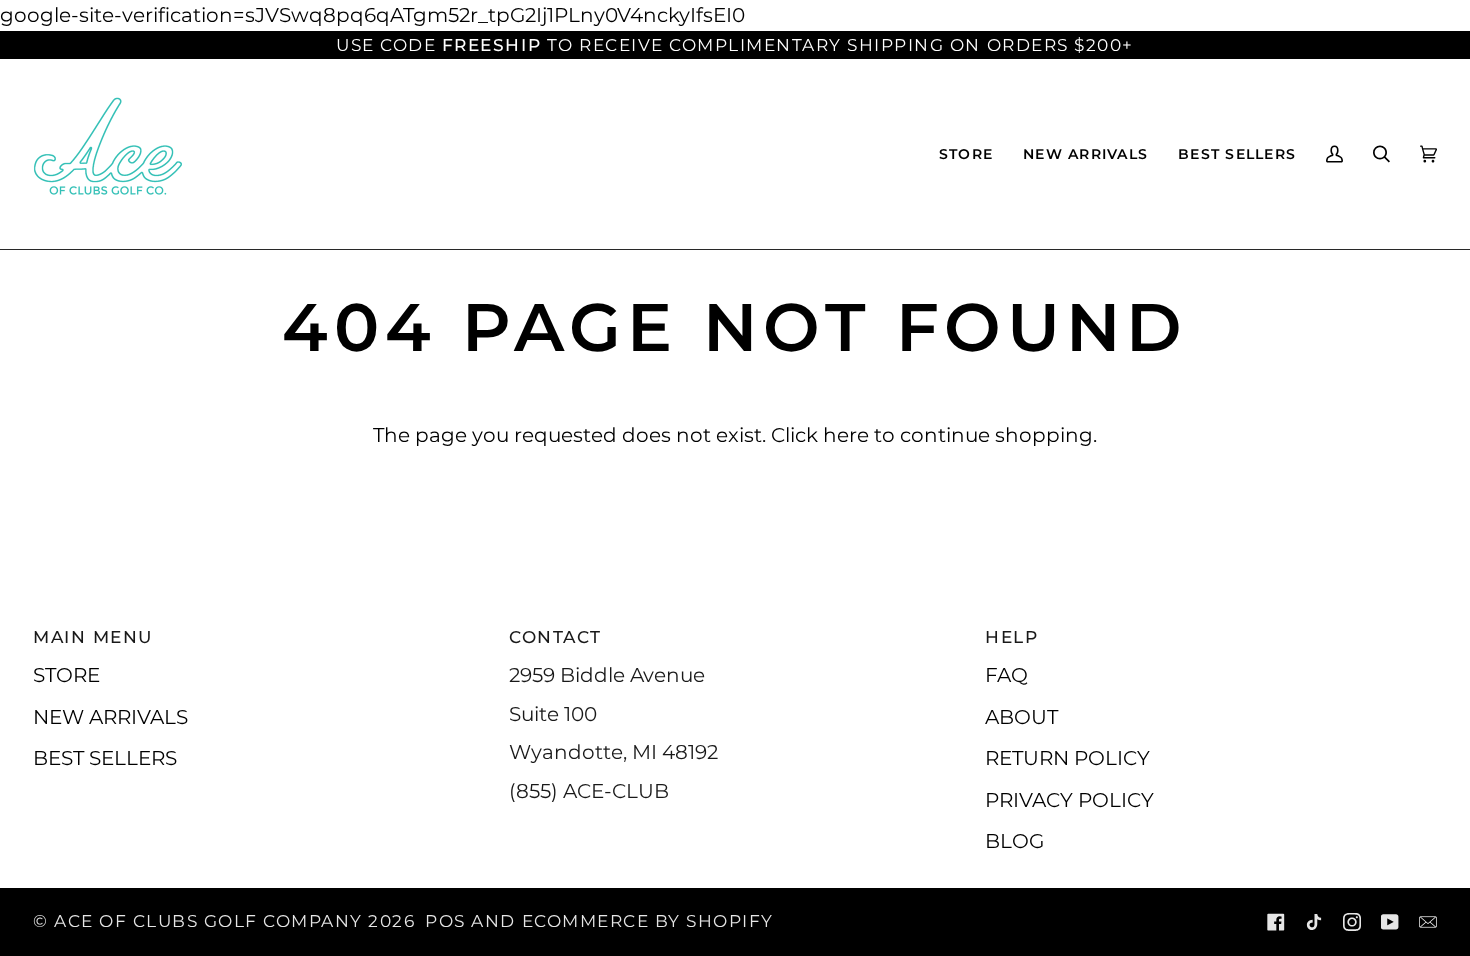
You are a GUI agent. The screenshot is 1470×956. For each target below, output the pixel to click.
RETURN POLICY (1067, 757)
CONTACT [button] (555, 637)
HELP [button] (1011, 637)
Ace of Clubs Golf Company (208, 921)
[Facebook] (1276, 922)
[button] (966, 154)
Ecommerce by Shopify (648, 921)
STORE (66, 674)
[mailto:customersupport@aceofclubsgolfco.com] (1428, 922)
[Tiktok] (1314, 922)
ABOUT (1021, 716)
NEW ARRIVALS (110, 716)
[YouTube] (1390, 922)
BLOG (1014, 840)
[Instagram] (1352, 922)
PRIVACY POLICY (1069, 799)
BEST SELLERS (105, 757)
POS (445, 921)
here (846, 434)
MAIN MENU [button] (93, 637)
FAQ (1006, 674)
